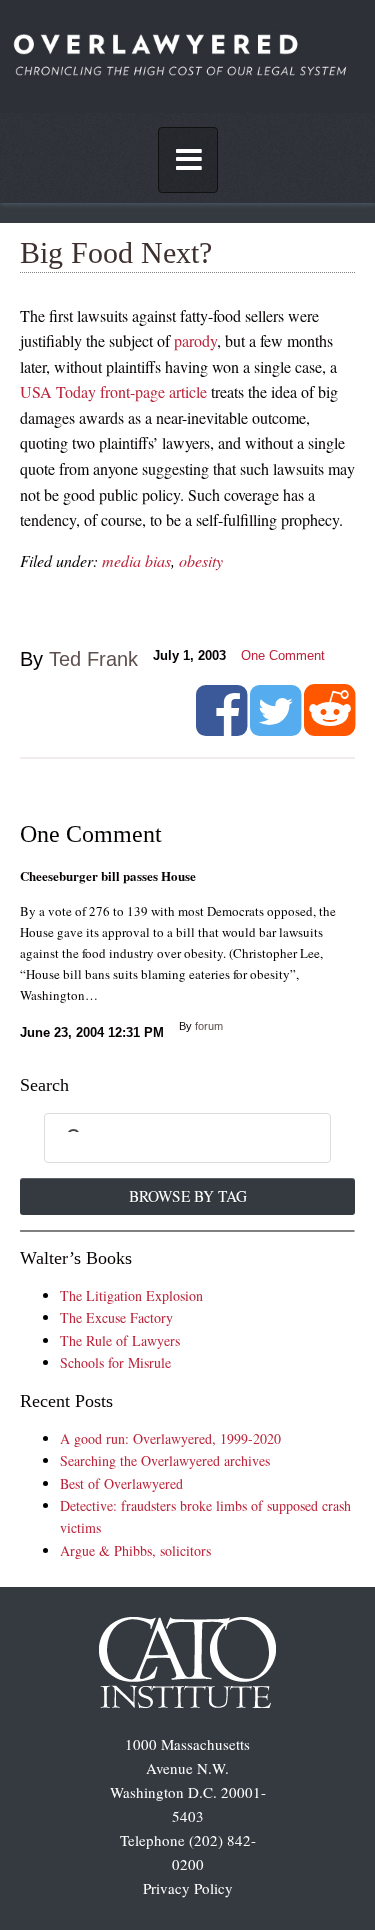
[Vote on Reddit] (329, 728)
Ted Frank (93, 659)
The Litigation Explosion (131, 1295)
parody (195, 340)
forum (209, 1026)
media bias (136, 560)
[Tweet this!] (275, 728)
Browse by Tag (188, 1196)
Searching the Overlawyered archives (165, 1460)
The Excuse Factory (116, 1317)
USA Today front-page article (113, 391)
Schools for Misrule (115, 1362)
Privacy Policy (188, 1888)
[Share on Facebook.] (221, 728)
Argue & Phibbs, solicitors (135, 1550)
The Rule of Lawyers (120, 1340)
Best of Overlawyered (121, 1483)
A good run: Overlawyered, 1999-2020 (170, 1438)
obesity (201, 560)
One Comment (283, 655)
